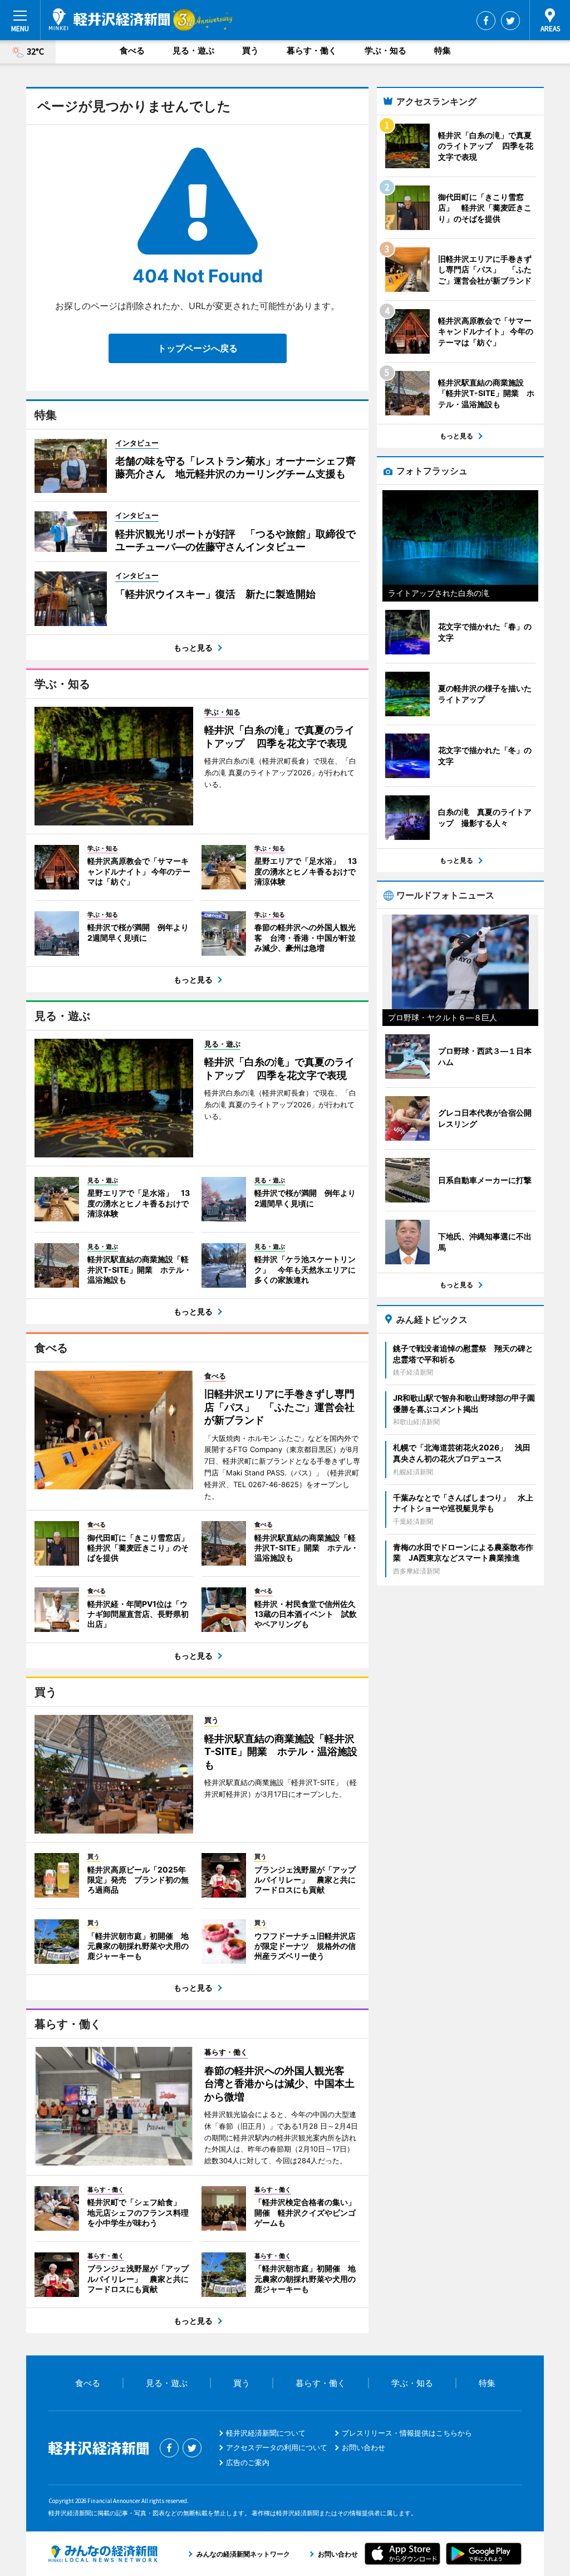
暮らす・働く (312, 50)
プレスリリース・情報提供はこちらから (407, 2433)
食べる (132, 50)
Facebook (486, 21)
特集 (443, 50)
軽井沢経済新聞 (109, 19)
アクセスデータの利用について (277, 2447)
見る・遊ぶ (193, 50)
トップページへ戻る (198, 348)
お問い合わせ (363, 2447)
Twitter (510, 21)
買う (250, 50)
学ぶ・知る (385, 50)
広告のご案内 (248, 2462)
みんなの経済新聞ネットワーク (103, 2554)
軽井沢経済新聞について (266, 2433)
